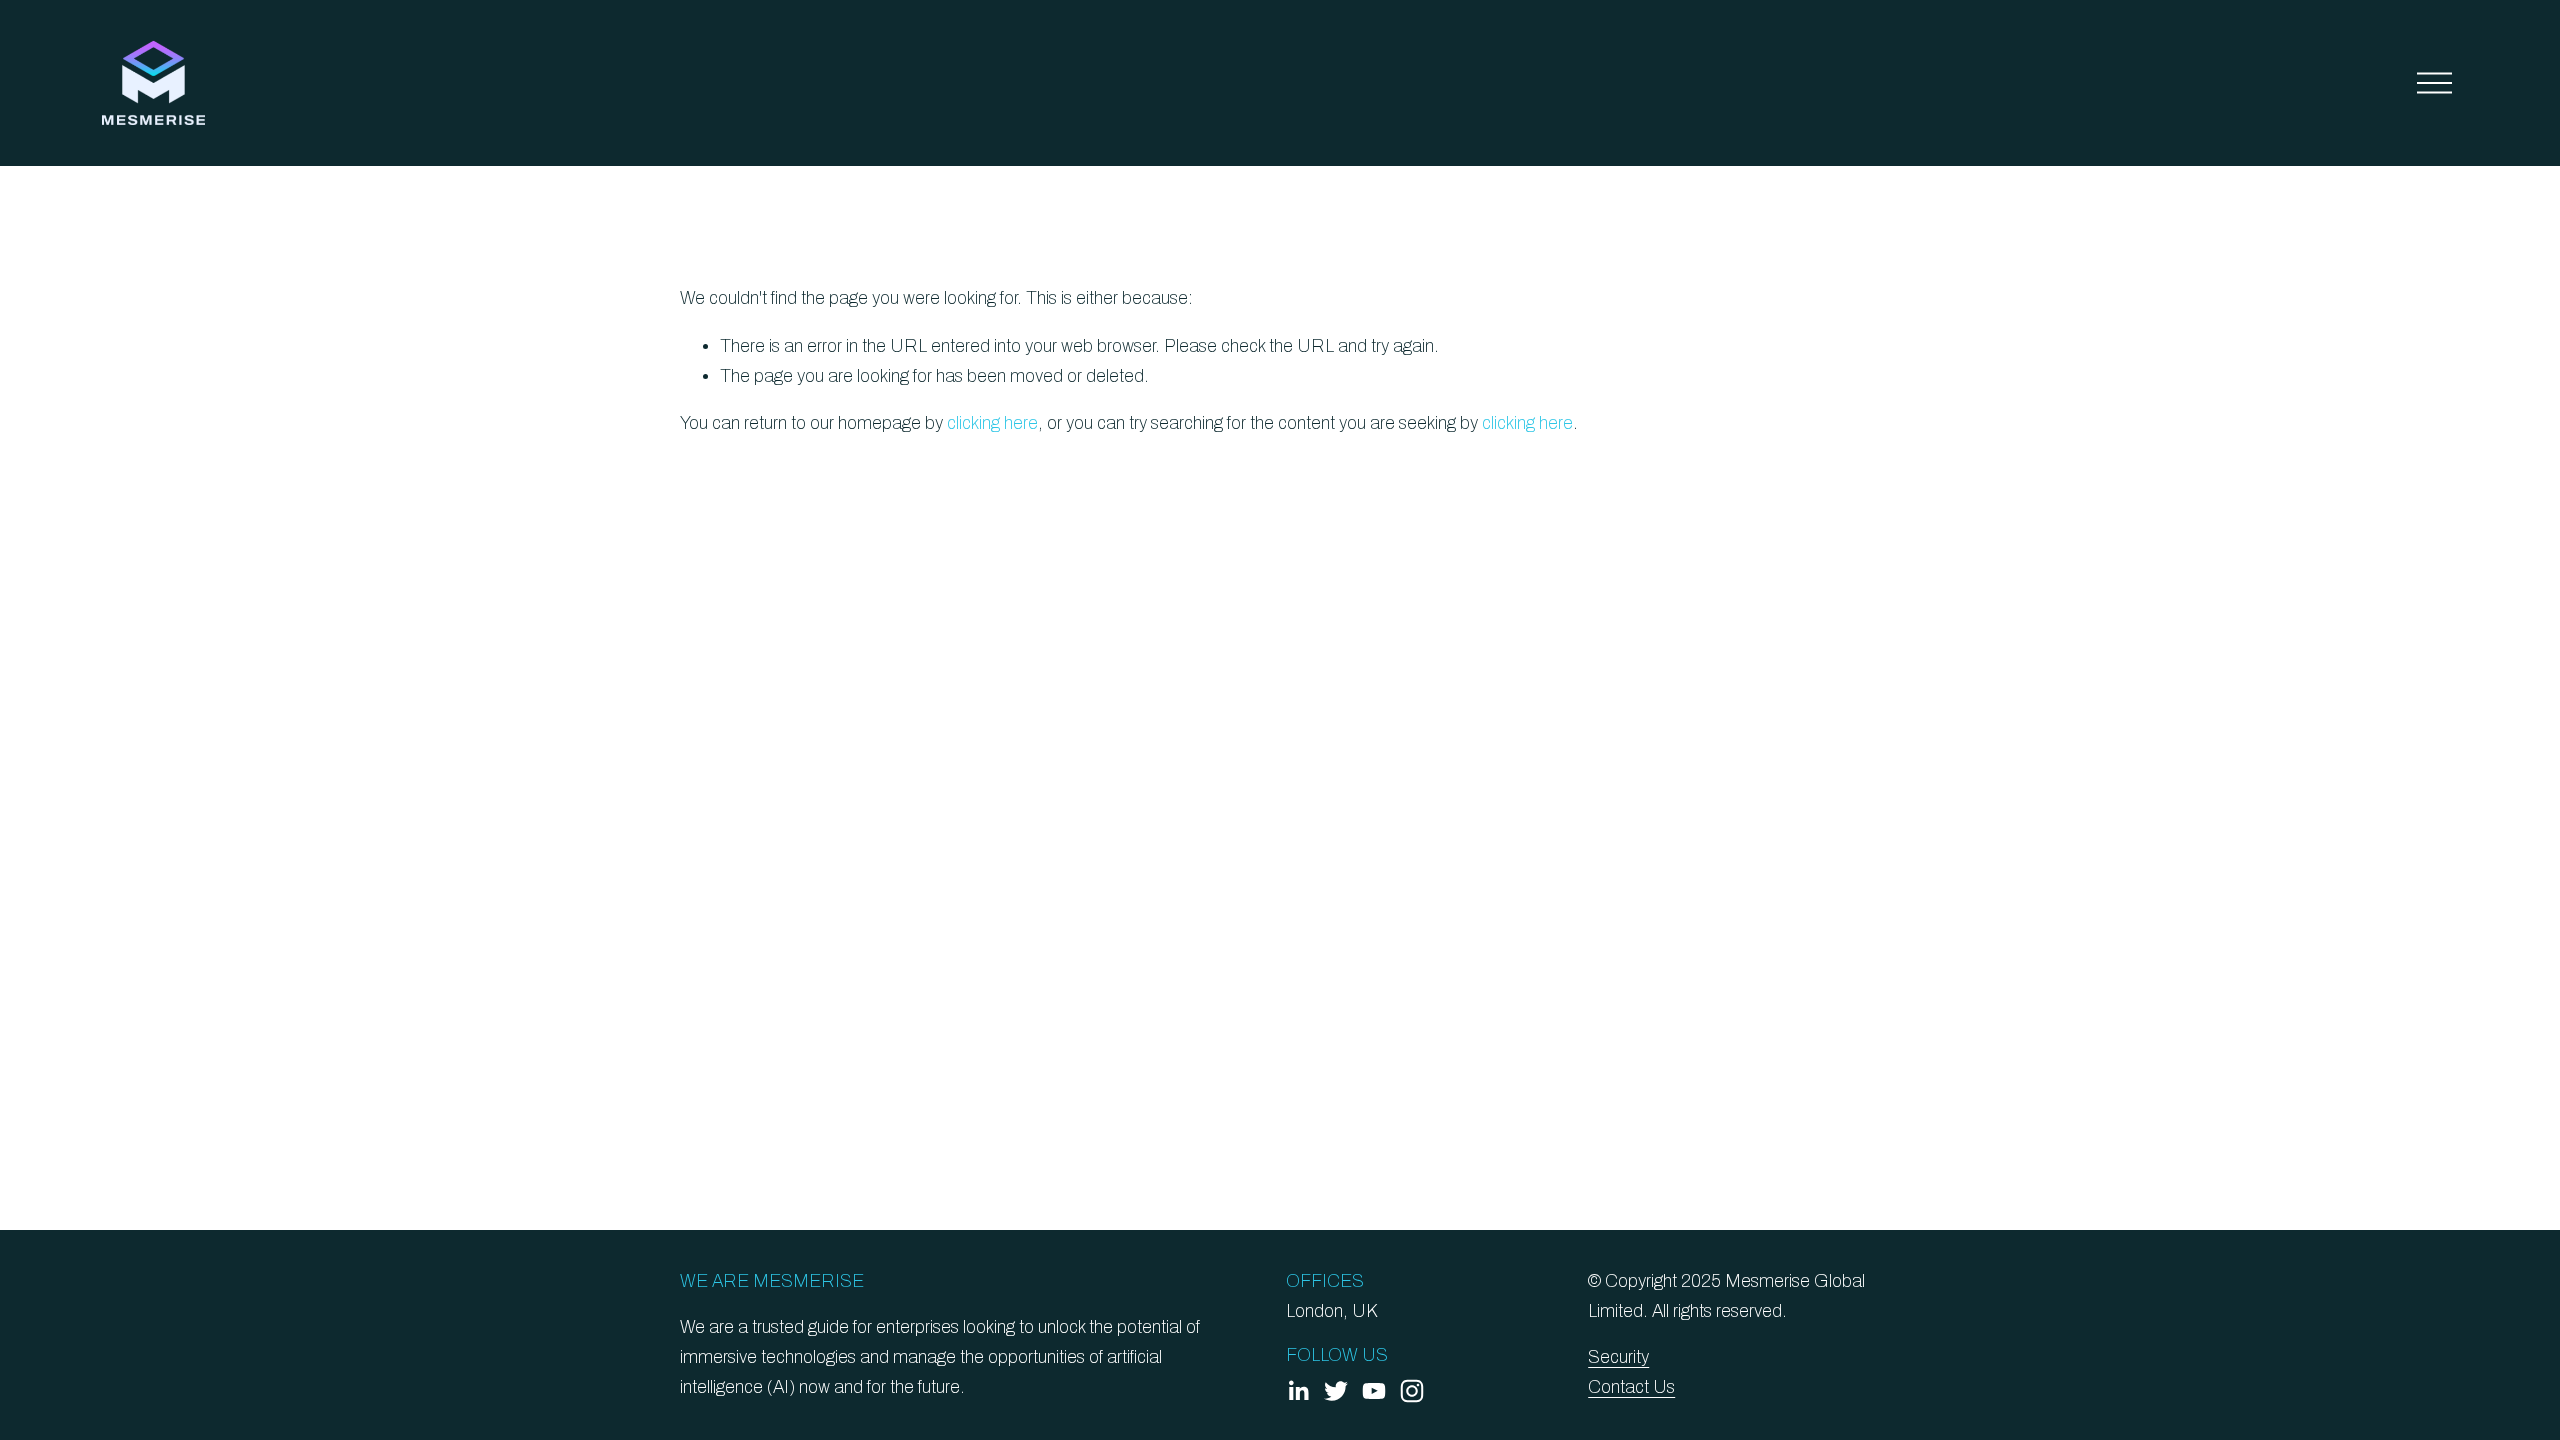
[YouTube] (1374, 1391)
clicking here (992, 423)
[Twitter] (1336, 1391)
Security (1618, 1357)
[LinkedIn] (1298, 1391)
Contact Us (1631, 1387)
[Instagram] (1412, 1391)
